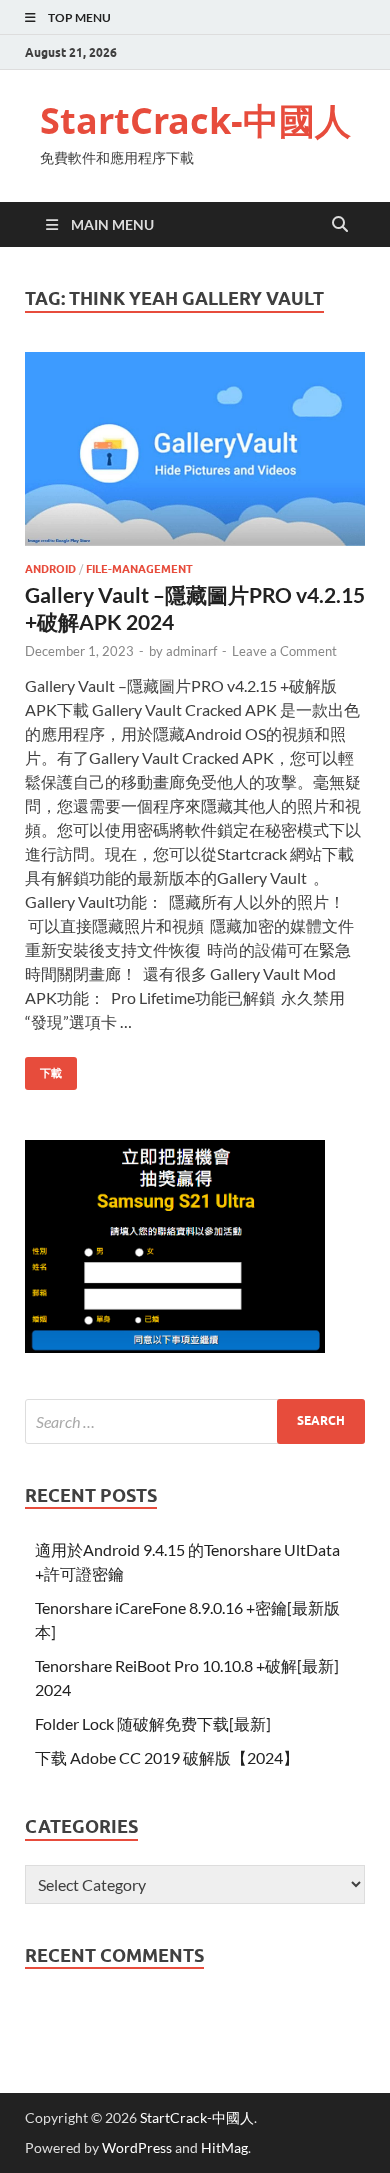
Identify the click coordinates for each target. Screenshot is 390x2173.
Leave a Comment (284, 651)
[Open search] (340, 225)
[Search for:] (195, 1421)
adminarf (191, 651)
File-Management (139, 569)
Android (50, 569)
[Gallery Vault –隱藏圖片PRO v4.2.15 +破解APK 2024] (195, 449)
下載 (43, 1068)
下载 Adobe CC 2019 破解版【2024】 (167, 1757)
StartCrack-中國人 (195, 120)
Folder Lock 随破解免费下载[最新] (153, 1723)
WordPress (137, 2147)
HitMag (224, 2147)
